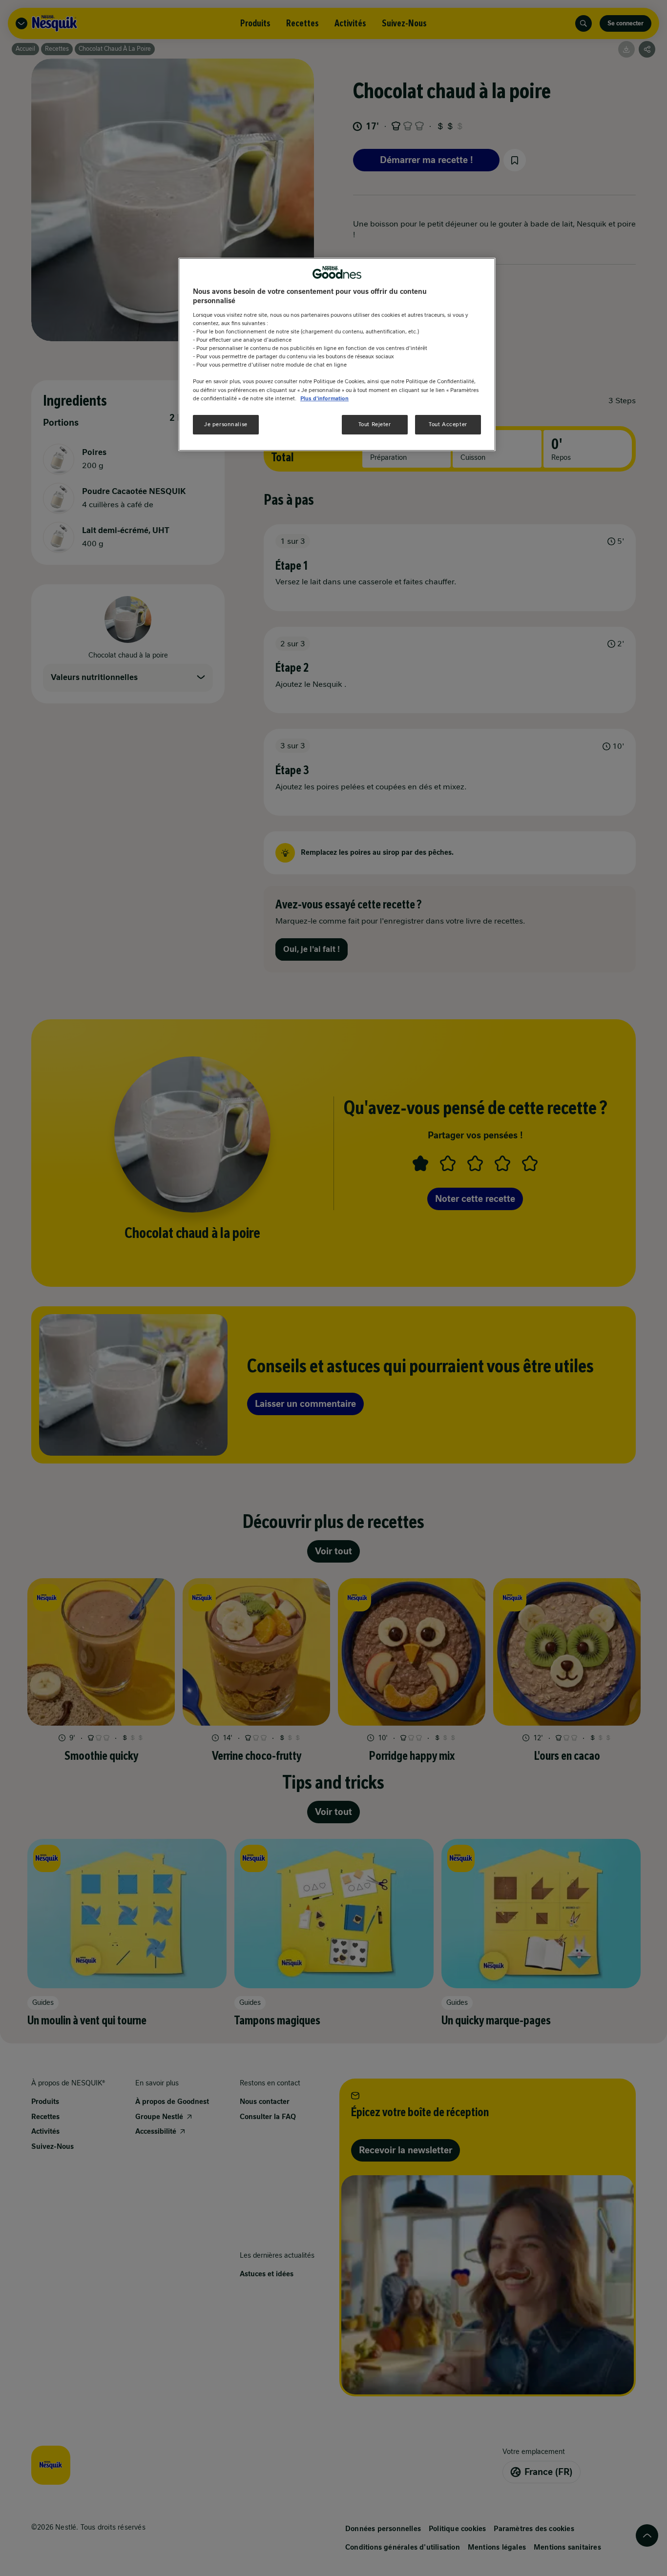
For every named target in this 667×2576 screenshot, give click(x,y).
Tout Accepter (448, 424)
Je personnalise (226, 424)
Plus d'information (324, 398)
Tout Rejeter (375, 424)
